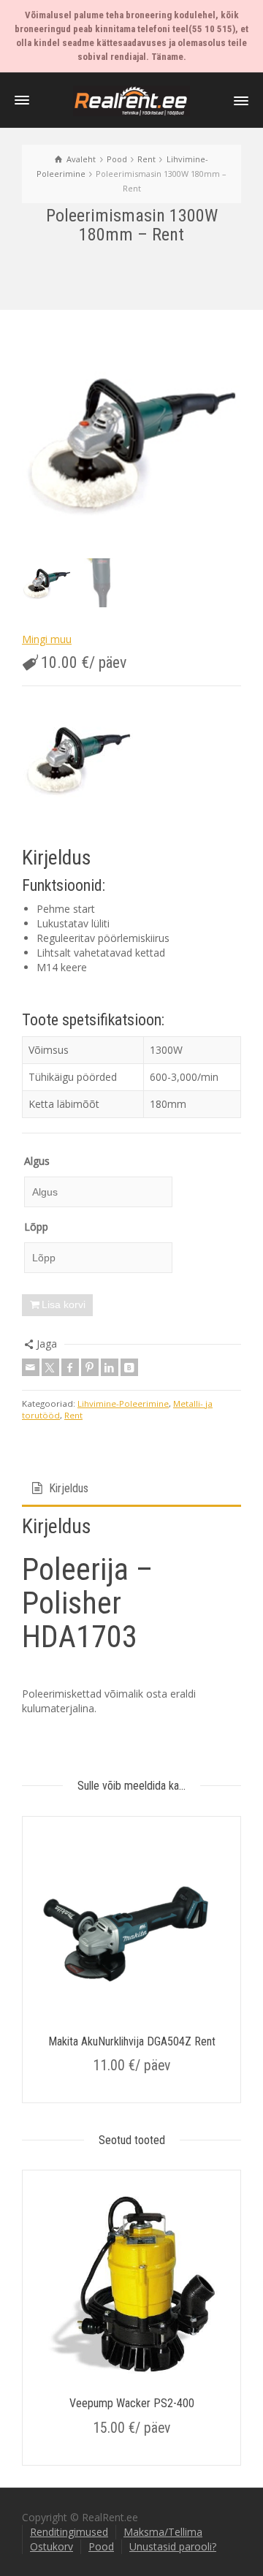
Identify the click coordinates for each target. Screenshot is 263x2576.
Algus (37, 1161)
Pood (101, 2546)
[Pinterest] (90, 1367)
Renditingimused (69, 2532)
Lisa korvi (64, 1304)
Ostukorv (52, 2546)
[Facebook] (70, 1367)
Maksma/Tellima (163, 2532)
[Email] (31, 1367)
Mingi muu (47, 639)
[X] (50, 1367)
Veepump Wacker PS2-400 (132, 2403)
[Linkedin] (110, 1367)
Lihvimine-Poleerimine (123, 1403)
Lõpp (36, 1227)
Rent (73, 1415)
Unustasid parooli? (173, 2546)
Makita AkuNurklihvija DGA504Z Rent (132, 2041)
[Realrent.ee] (131, 100)
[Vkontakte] (129, 1367)
